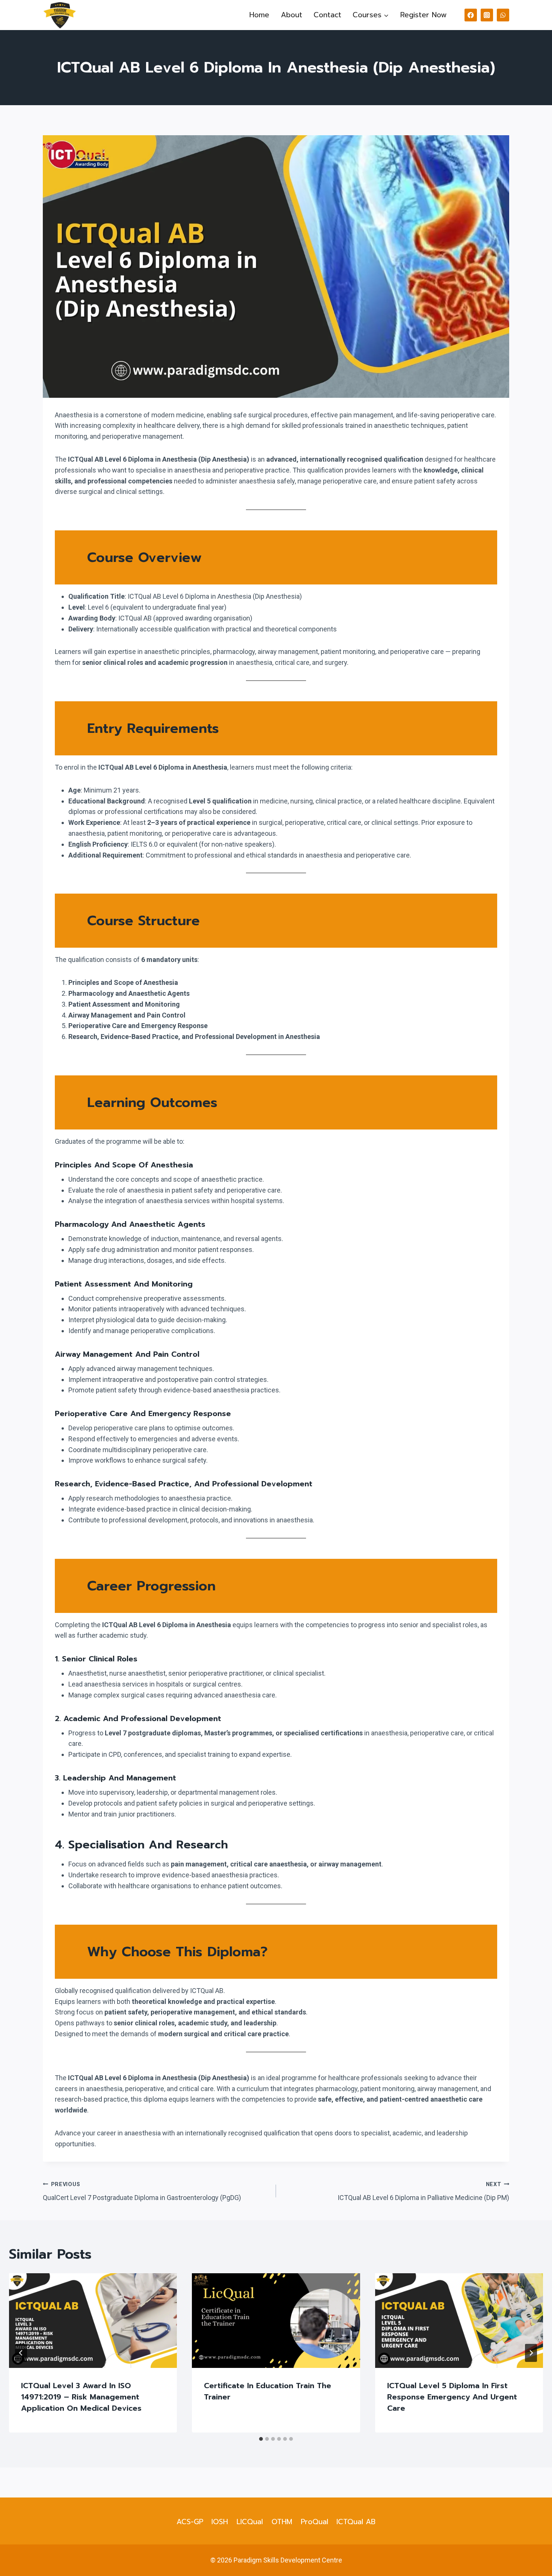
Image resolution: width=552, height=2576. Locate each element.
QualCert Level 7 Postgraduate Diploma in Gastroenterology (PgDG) (142, 2192)
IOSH (220, 2522)
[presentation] (93, 2321)
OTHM (282, 2522)
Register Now (424, 15)
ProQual (314, 2522)
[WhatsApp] (503, 15)
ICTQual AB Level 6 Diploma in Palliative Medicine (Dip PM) (423, 2192)
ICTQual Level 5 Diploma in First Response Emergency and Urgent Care (452, 2397)
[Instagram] (487, 15)
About (292, 15)
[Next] (531, 2353)
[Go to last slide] (21, 2353)
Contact (327, 15)
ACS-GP (190, 2522)
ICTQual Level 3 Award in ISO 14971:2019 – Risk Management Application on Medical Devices (81, 2397)
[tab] (261, 2439)
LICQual (250, 2522)
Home (259, 15)
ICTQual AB (356, 2522)
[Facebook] (471, 15)
